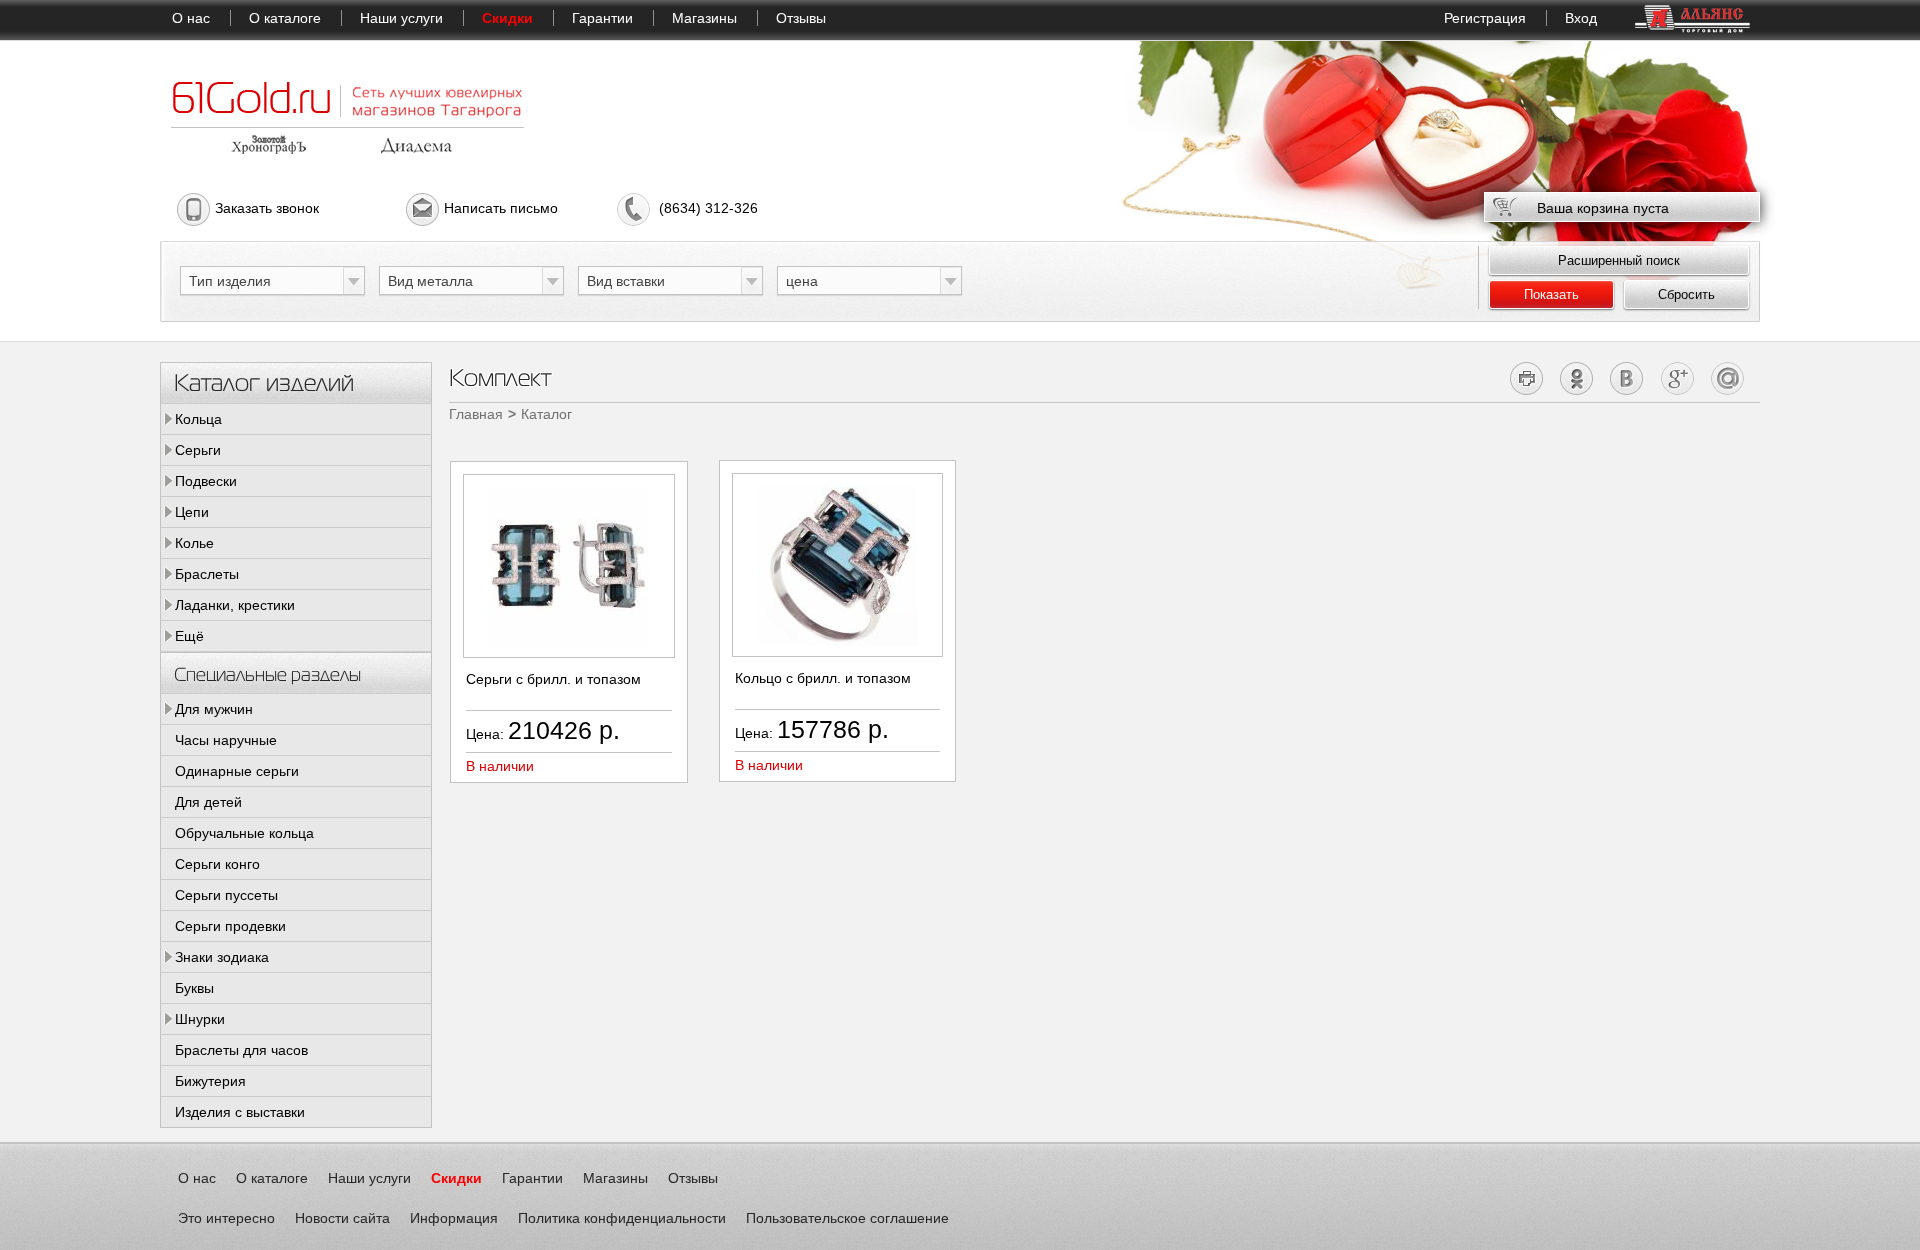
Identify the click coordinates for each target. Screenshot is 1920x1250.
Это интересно (226, 1218)
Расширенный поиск (1619, 260)
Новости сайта (342, 1218)
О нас (191, 18)
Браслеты (207, 574)
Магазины (704, 18)
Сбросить (1686, 294)
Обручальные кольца (244, 833)
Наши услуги (401, 18)
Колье (194, 543)
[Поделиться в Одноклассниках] (1577, 378)
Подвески (206, 481)
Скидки (507, 18)
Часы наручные (226, 740)
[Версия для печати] (1527, 378)
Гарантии (602, 18)
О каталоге (285, 18)
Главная (476, 414)
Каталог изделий (264, 381)
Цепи (192, 512)
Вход (1581, 18)
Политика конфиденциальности (622, 1218)
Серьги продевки (230, 926)
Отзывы (801, 18)
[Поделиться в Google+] (1677, 378)
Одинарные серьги (237, 771)
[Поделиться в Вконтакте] (1627, 378)
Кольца (198, 419)
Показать (1551, 294)
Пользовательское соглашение (847, 1218)
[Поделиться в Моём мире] (1727, 378)
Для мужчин (214, 709)
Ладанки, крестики (235, 605)
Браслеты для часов (241, 1050)
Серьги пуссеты (226, 895)
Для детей (208, 802)
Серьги (198, 450)
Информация (454, 1218)
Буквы (194, 988)
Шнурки (200, 1019)
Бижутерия (210, 1081)
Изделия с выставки (240, 1112)
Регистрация (1485, 18)
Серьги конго (217, 864)
